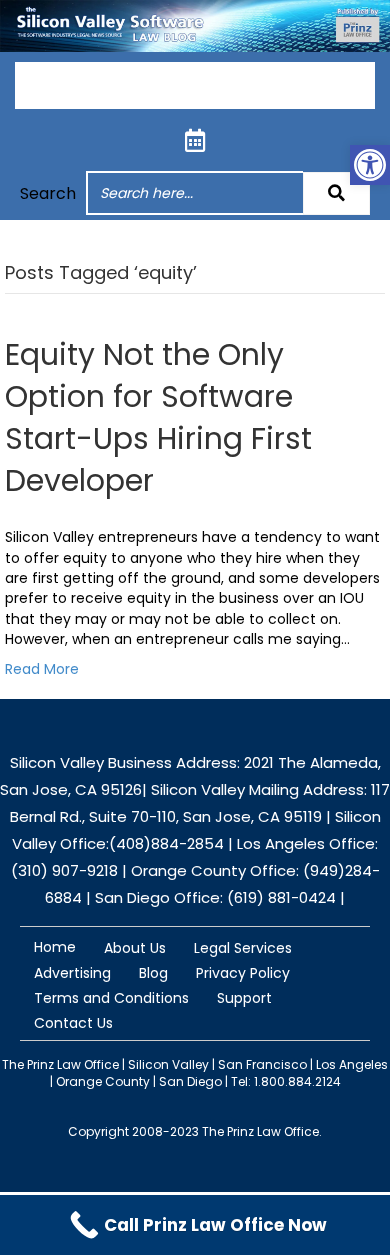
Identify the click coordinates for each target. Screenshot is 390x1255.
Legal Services (243, 948)
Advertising (72, 973)
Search (48, 193)
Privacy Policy (243, 973)
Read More (42, 669)
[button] (336, 193)
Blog (153, 973)
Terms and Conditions (111, 998)
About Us (135, 948)
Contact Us (73, 1023)
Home (55, 947)
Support (244, 998)
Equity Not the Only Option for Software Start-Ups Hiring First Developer (158, 417)
